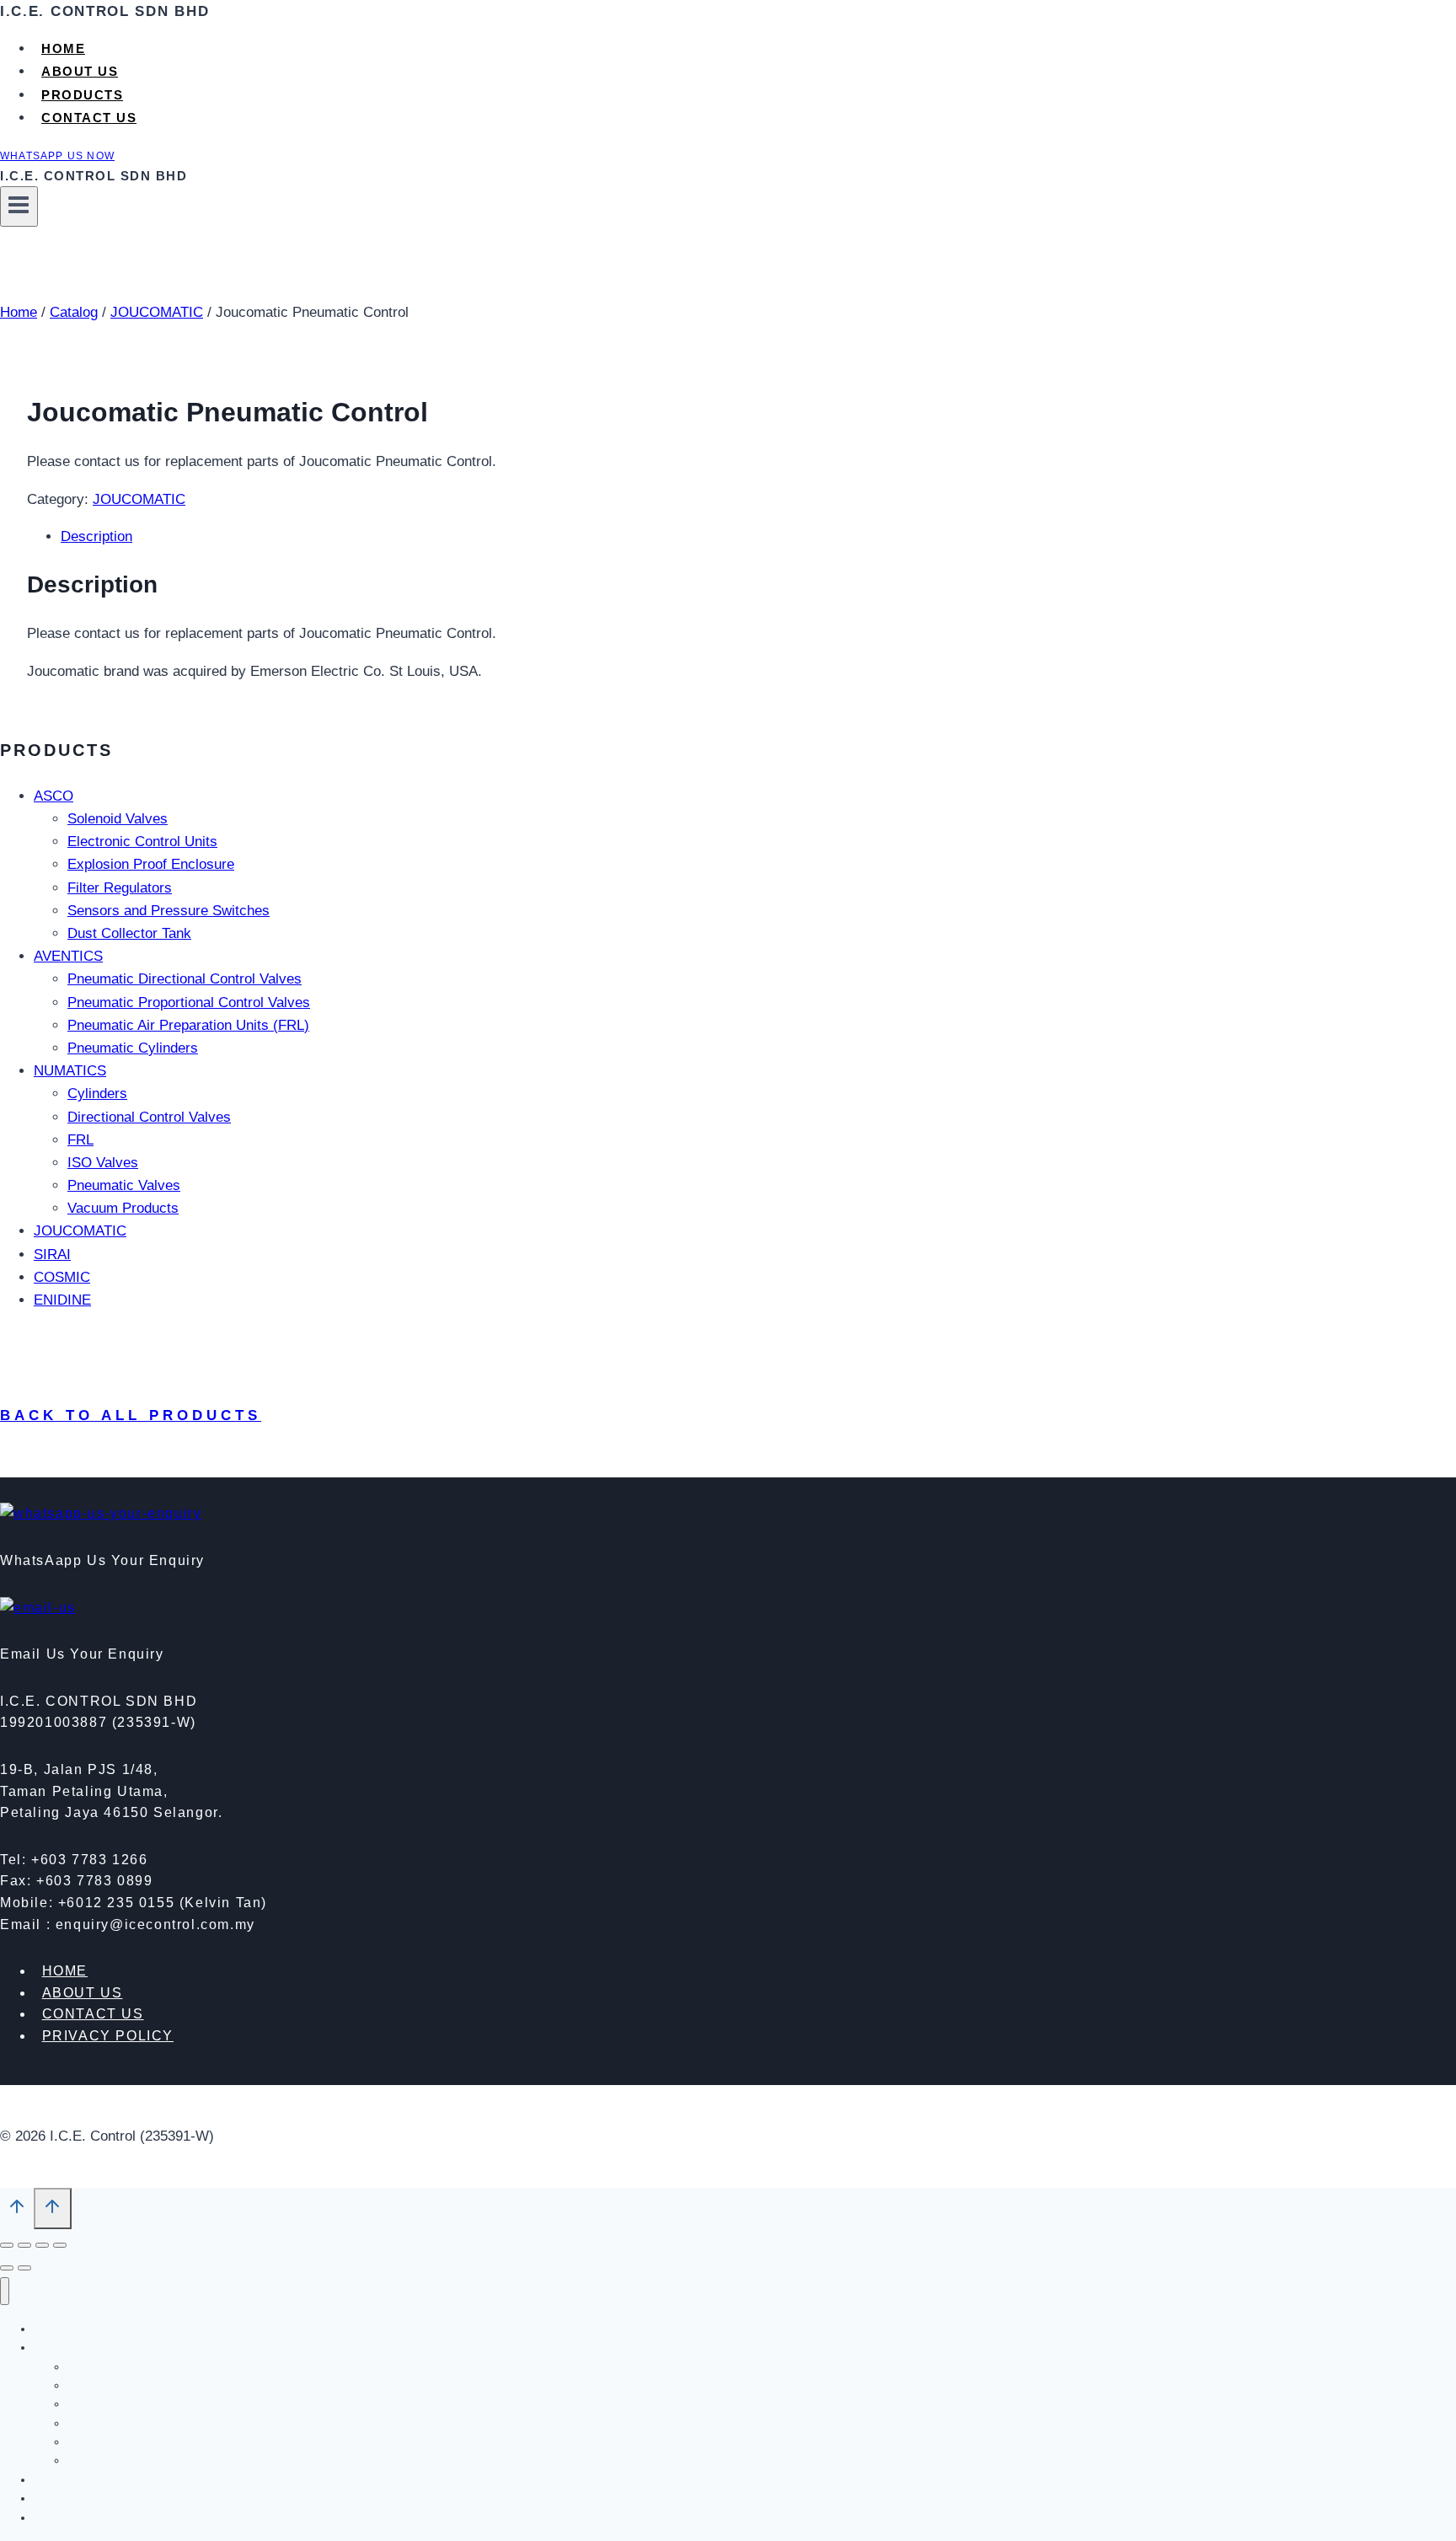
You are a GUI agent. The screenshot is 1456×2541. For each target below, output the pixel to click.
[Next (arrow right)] (24, 2268)
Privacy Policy (108, 2036)
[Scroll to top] (17, 2211)
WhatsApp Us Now (57, 156)
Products (82, 95)
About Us (80, 71)
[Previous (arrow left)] (7, 2268)
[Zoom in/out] (7, 2245)
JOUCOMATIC (139, 499)
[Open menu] (19, 206)
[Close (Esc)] (60, 2245)
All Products (119, 2460)
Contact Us (89, 118)
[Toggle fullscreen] (24, 2245)
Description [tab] (96, 536)
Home (63, 48)
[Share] (42, 2245)
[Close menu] (5, 2291)
